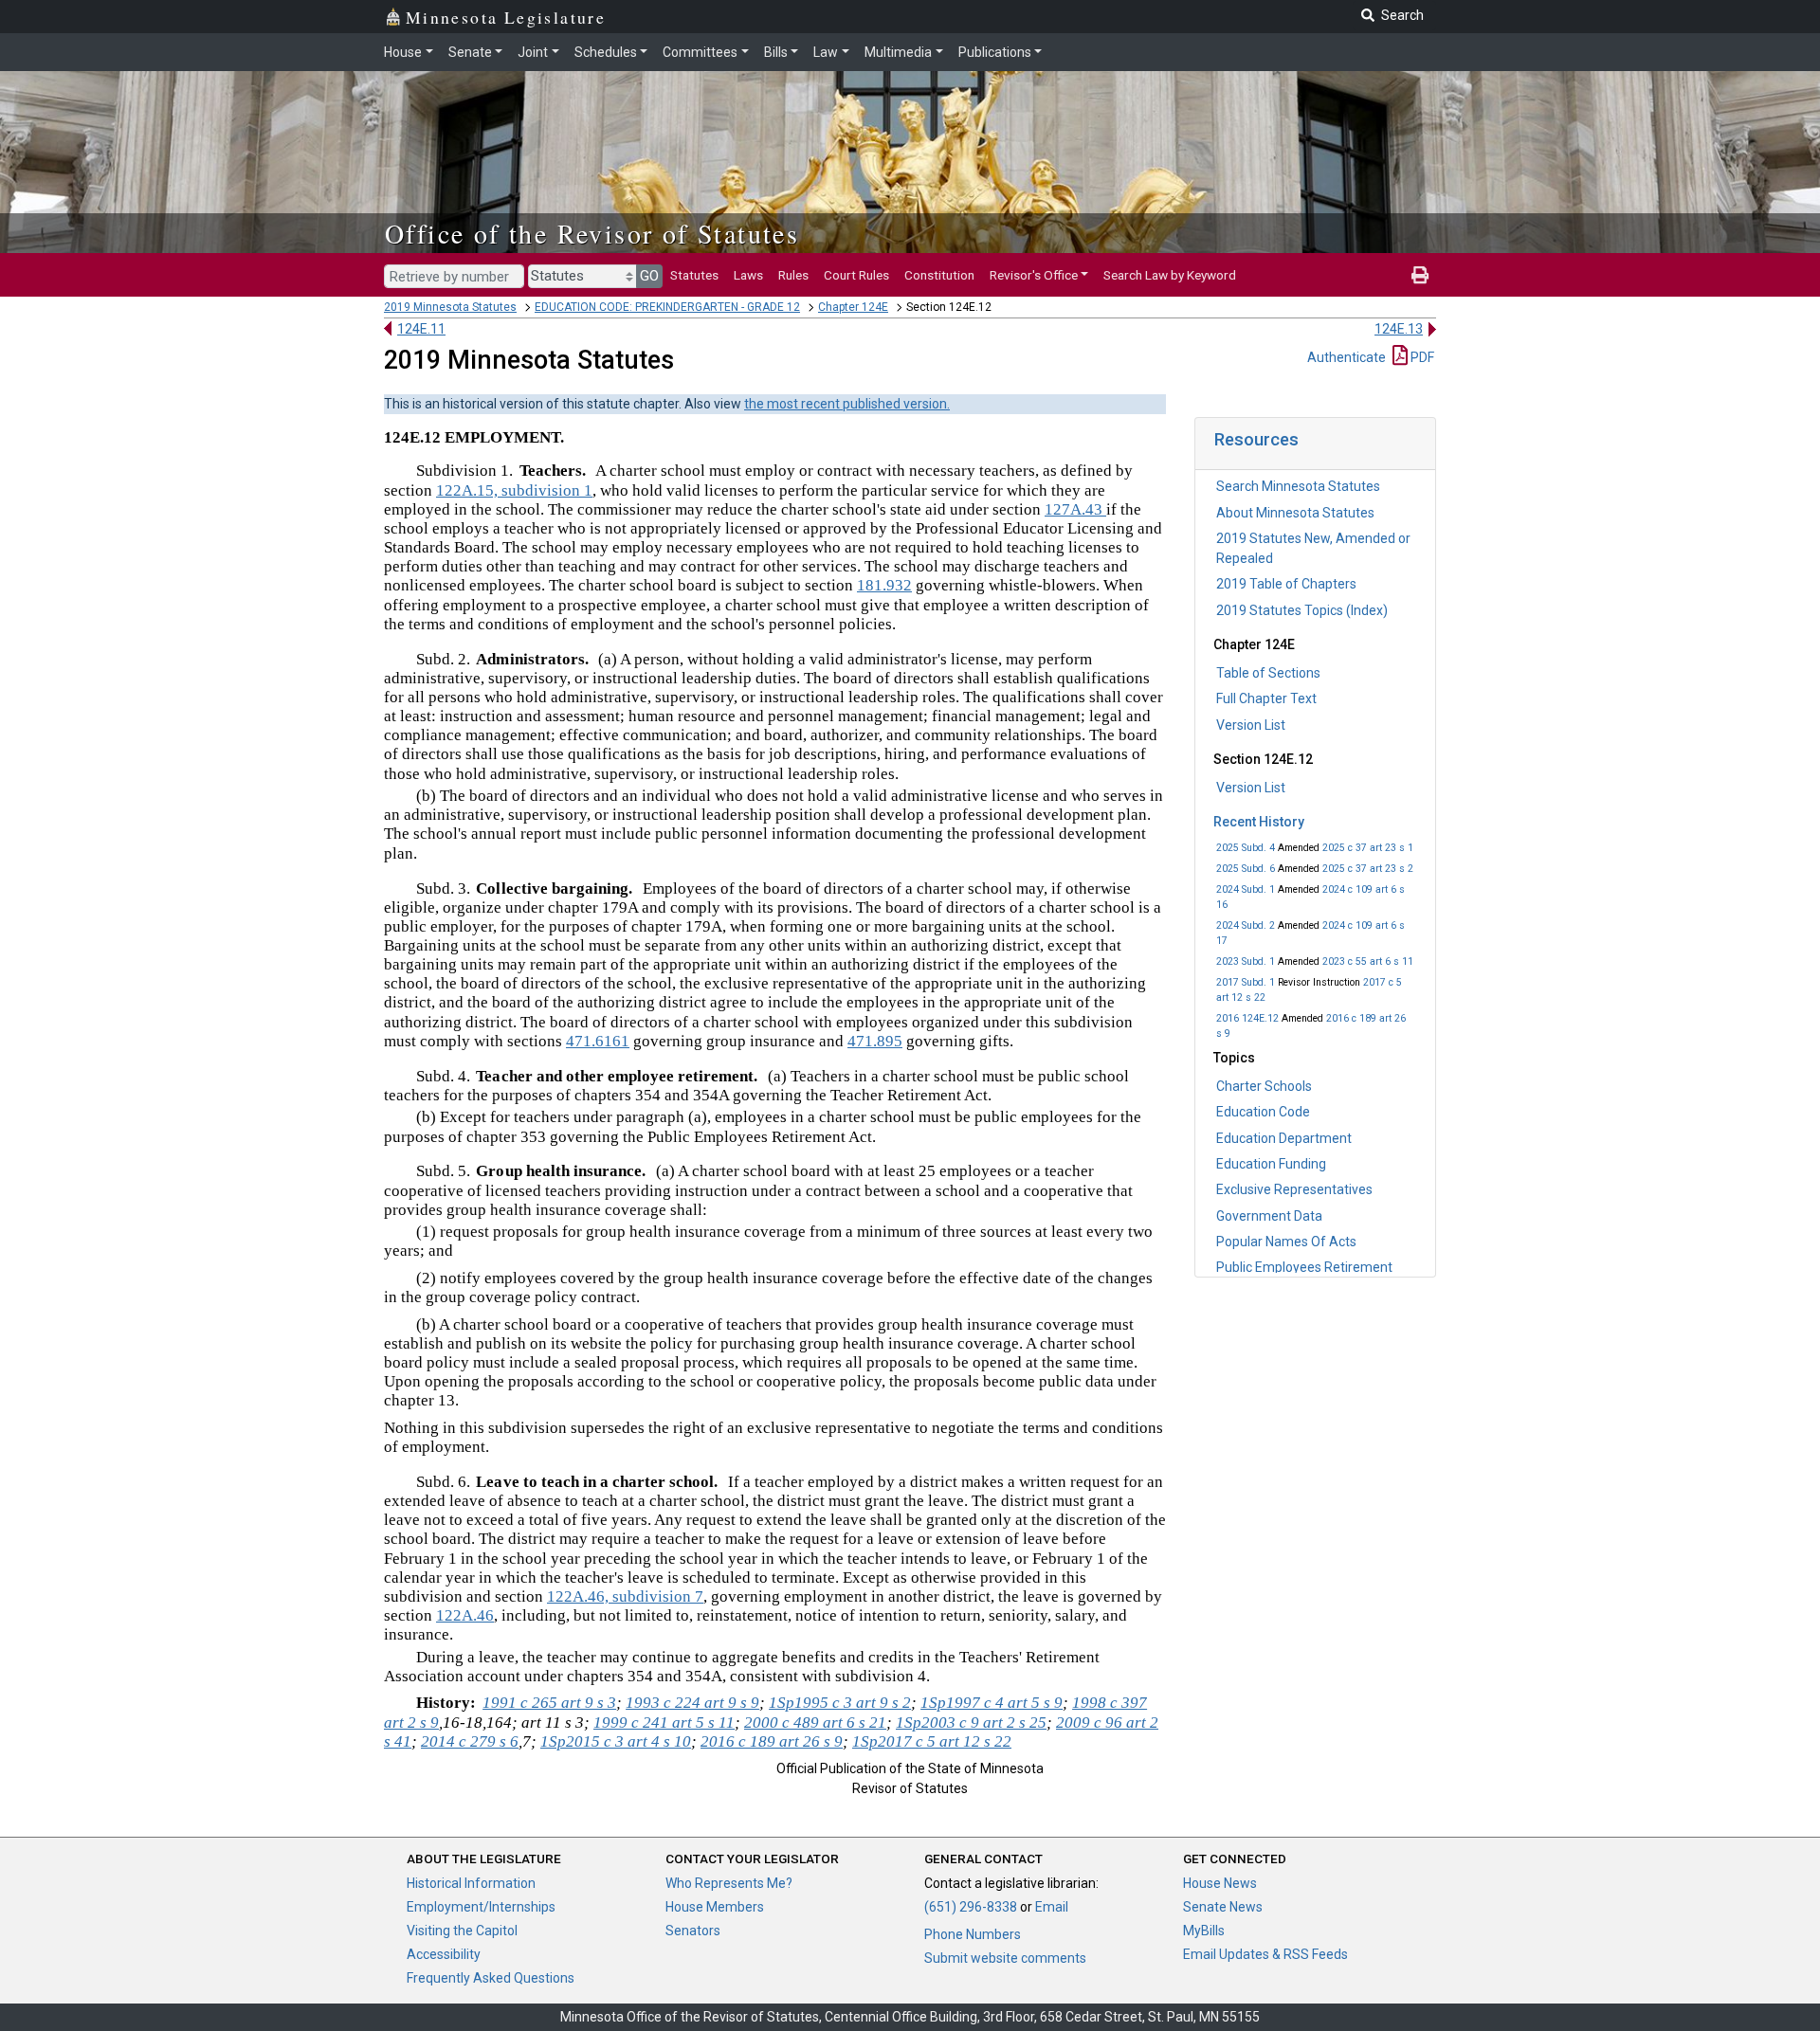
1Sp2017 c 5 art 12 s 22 (932, 1741)
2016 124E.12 (1247, 1018)
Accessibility (444, 1954)
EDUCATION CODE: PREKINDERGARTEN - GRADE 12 (667, 307)
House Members (715, 1907)
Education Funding (1271, 1164)
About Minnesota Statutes (1295, 513)
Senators (693, 1931)
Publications (995, 52)
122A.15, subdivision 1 (514, 490)
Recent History (1259, 822)
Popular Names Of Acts (1286, 1242)
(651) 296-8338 (971, 1907)
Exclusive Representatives (1294, 1189)
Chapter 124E (853, 307)
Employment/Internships (481, 1907)
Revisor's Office (1034, 275)
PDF (1421, 357)
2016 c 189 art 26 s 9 (772, 1741)
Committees (700, 52)
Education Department (1284, 1138)
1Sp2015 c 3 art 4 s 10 (616, 1741)
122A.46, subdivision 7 (625, 1596)
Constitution (939, 275)
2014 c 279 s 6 (470, 1741)
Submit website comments (1005, 1958)
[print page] (1420, 275)
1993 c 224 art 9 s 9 (692, 1703)
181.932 (884, 585)
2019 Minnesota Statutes (450, 307)
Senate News (1223, 1907)
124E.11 (421, 329)
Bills (776, 52)
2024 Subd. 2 (1246, 925)
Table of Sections (1268, 673)
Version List (1251, 725)
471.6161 (598, 1041)
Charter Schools (1264, 1086)
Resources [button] (1256, 439)
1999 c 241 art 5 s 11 (664, 1723)
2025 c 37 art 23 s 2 (1368, 869)
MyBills (1204, 1931)
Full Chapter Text (1266, 698)
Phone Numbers (973, 1934)
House (403, 52)
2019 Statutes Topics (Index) (1302, 610)
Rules (793, 275)
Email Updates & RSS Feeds (1265, 1954)
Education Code (1263, 1112)
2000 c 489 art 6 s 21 (815, 1723)
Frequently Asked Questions (491, 1978)
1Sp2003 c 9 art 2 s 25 (971, 1723)
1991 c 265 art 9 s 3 (549, 1703)
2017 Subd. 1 (1246, 982)
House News (1220, 1883)
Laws (748, 275)
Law (826, 52)
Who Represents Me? (729, 1883)
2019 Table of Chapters (1286, 584)
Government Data (1269, 1216)
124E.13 (1399, 329)
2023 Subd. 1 (1246, 961)
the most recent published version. (847, 404)
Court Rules (856, 275)
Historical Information (471, 1883)
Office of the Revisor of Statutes (592, 233)
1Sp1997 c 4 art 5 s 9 (992, 1703)
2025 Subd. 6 (1246, 869)
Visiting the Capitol (462, 1931)
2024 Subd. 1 (1246, 889)
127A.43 (1075, 509)
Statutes (694, 275)
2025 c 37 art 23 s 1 (1368, 848)
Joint (533, 52)
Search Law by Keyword (1170, 275)
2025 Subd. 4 (1246, 848)
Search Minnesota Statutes (1298, 486)
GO (649, 276)
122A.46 (465, 1615)
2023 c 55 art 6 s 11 (1368, 961)
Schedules (606, 52)
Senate (470, 52)
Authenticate (1347, 357)
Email (1052, 1907)
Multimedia (898, 52)
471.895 (875, 1041)
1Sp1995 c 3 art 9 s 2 (840, 1703)
